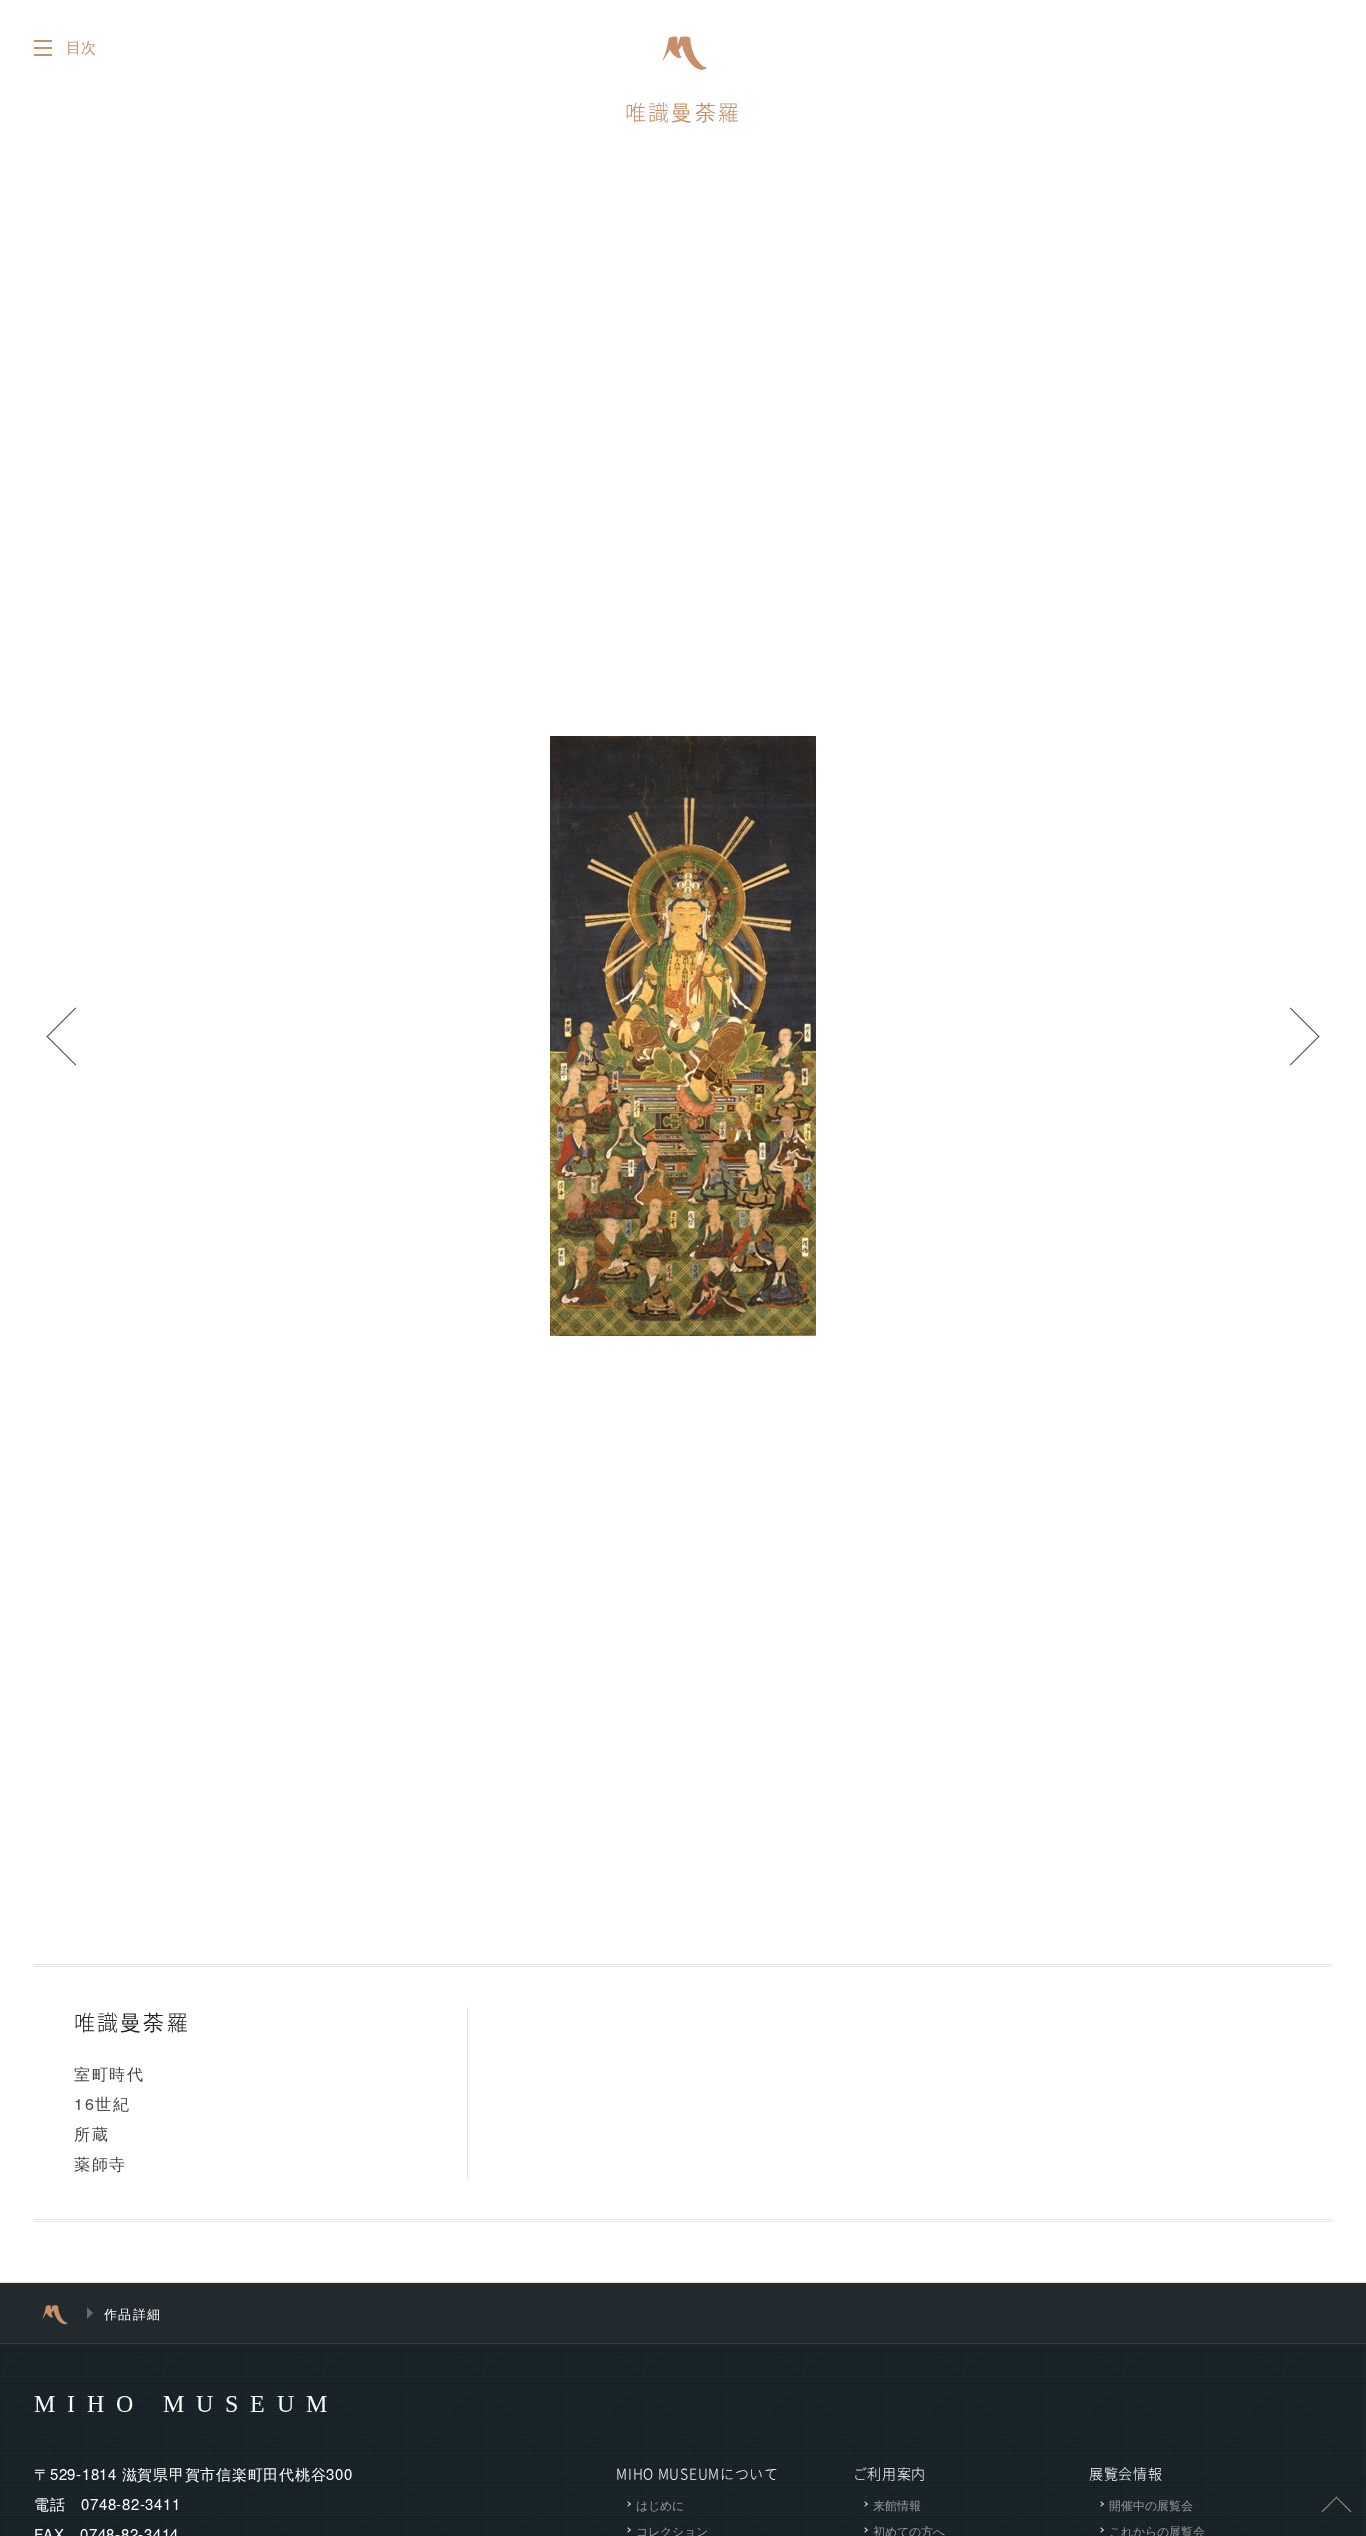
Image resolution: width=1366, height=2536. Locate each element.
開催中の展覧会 (1151, 2504)
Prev (60, 1036)
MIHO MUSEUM (186, 2404)
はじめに (660, 2504)
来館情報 (897, 2504)
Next (1306, 1036)
